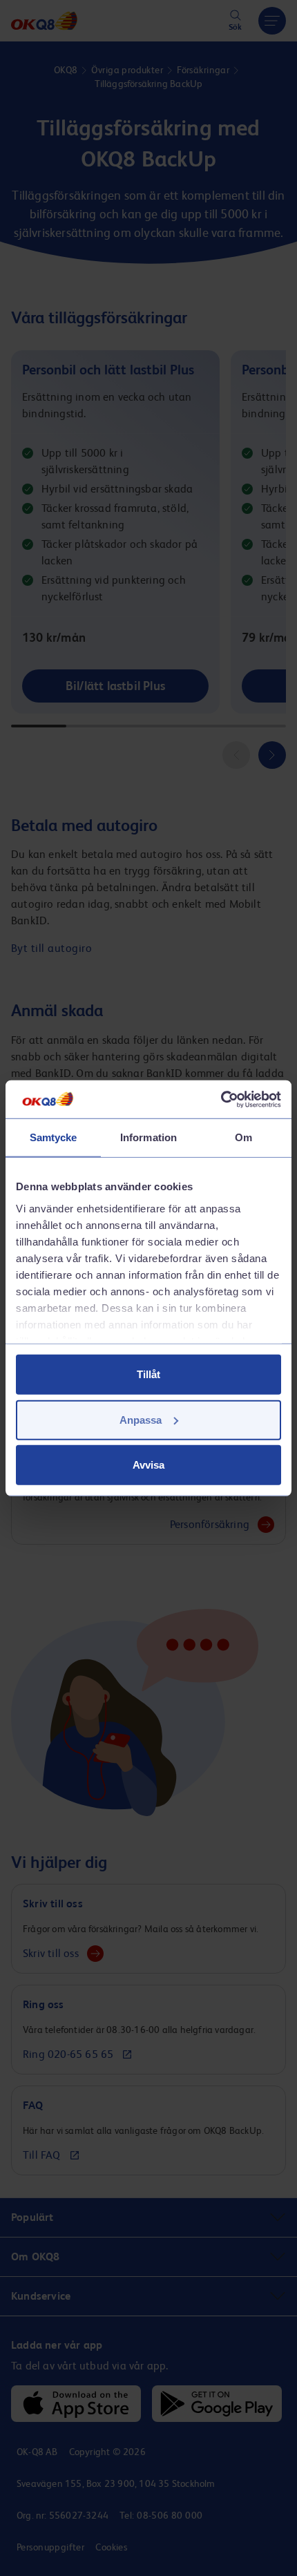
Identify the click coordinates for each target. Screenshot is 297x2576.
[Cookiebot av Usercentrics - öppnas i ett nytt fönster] (221, 1099)
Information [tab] (148, 1137)
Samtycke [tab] (54, 1137)
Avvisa (148, 1465)
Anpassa (141, 1419)
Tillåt (148, 1374)
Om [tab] (243, 1137)
